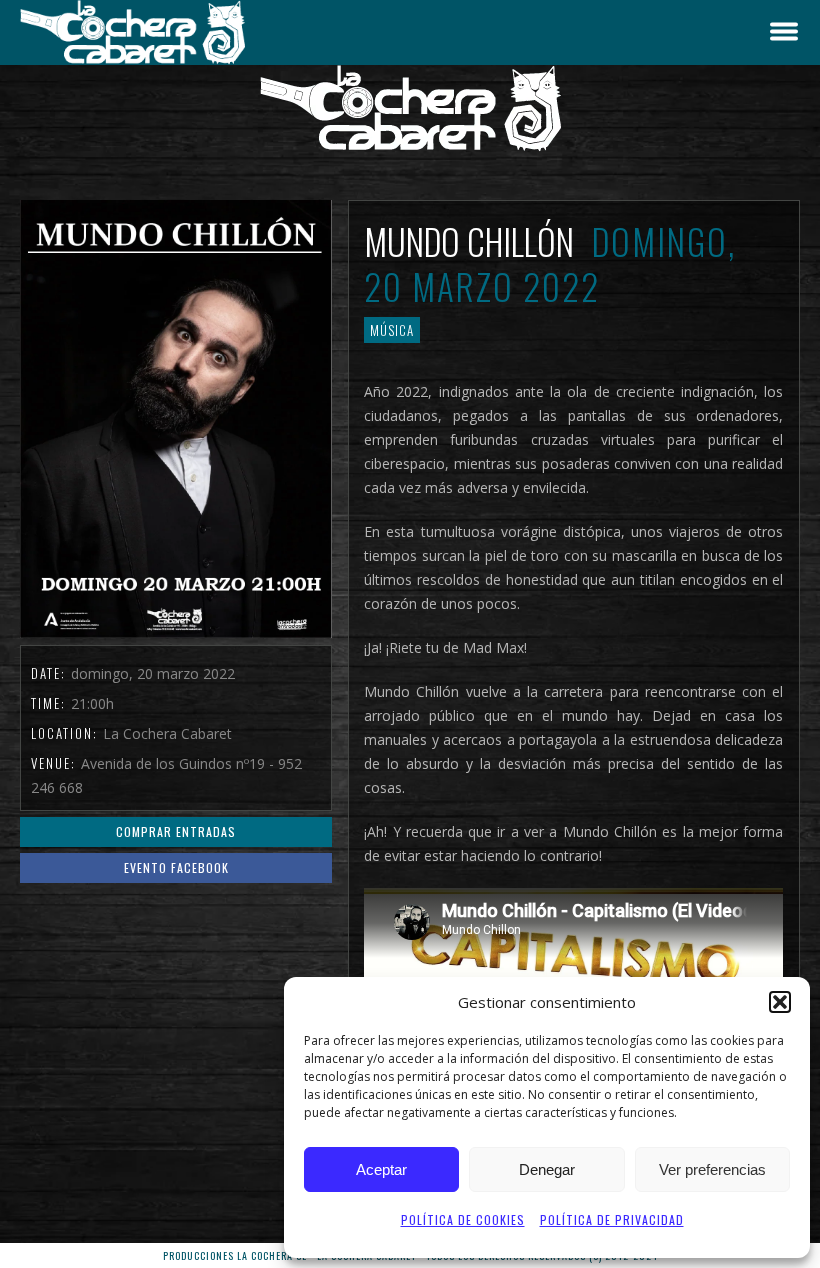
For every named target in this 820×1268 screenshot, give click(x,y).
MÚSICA (392, 330)
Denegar (547, 1169)
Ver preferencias (712, 1169)
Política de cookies (463, 1219)
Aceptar (381, 1169)
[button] (780, 1002)
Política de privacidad (612, 1219)
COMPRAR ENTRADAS (176, 831)
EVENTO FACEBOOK (176, 867)
